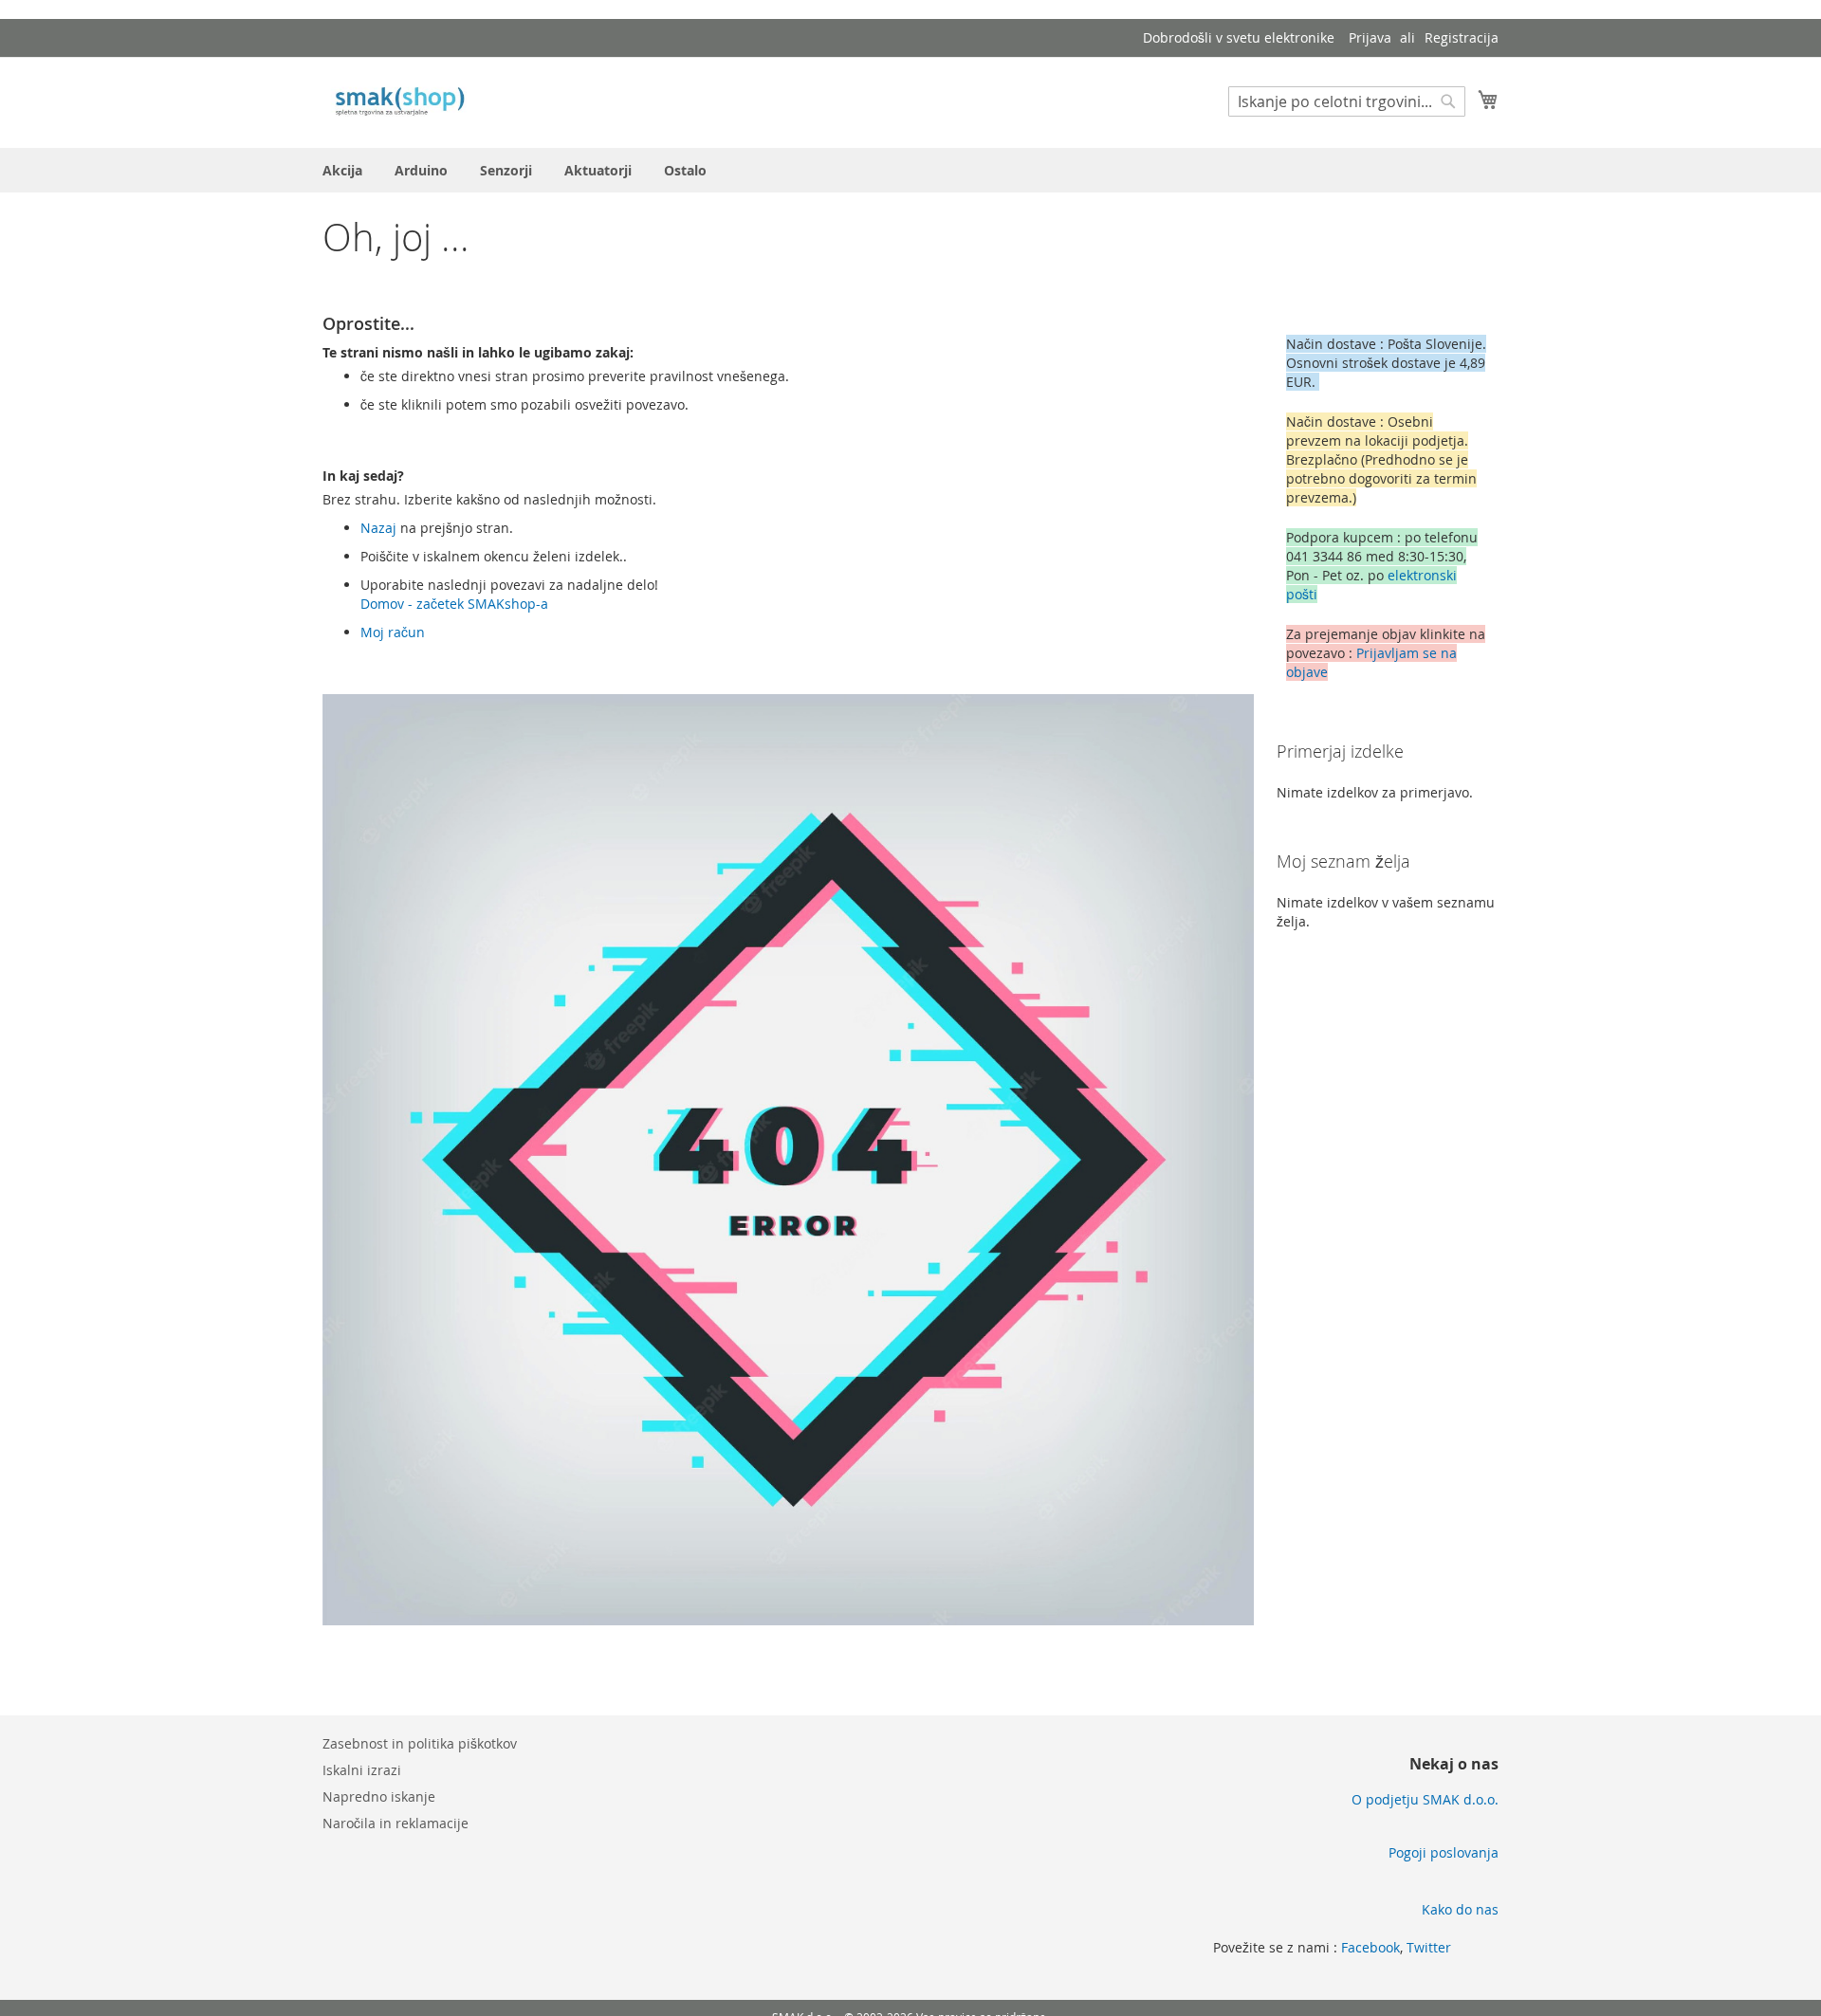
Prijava (1370, 37)
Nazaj (378, 528)
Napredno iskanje (379, 1796)
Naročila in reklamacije (395, 1823)
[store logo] (403, 101)
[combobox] (1347, 101)
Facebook (1370, 1947)
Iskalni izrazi (362, 1770)
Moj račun (393, 632)
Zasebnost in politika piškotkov (420, 1743)
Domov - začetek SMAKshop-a (454, 604)
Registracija (1462, 37)
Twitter (1429, 1947)
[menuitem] (342, 170)
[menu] (910, 170)
